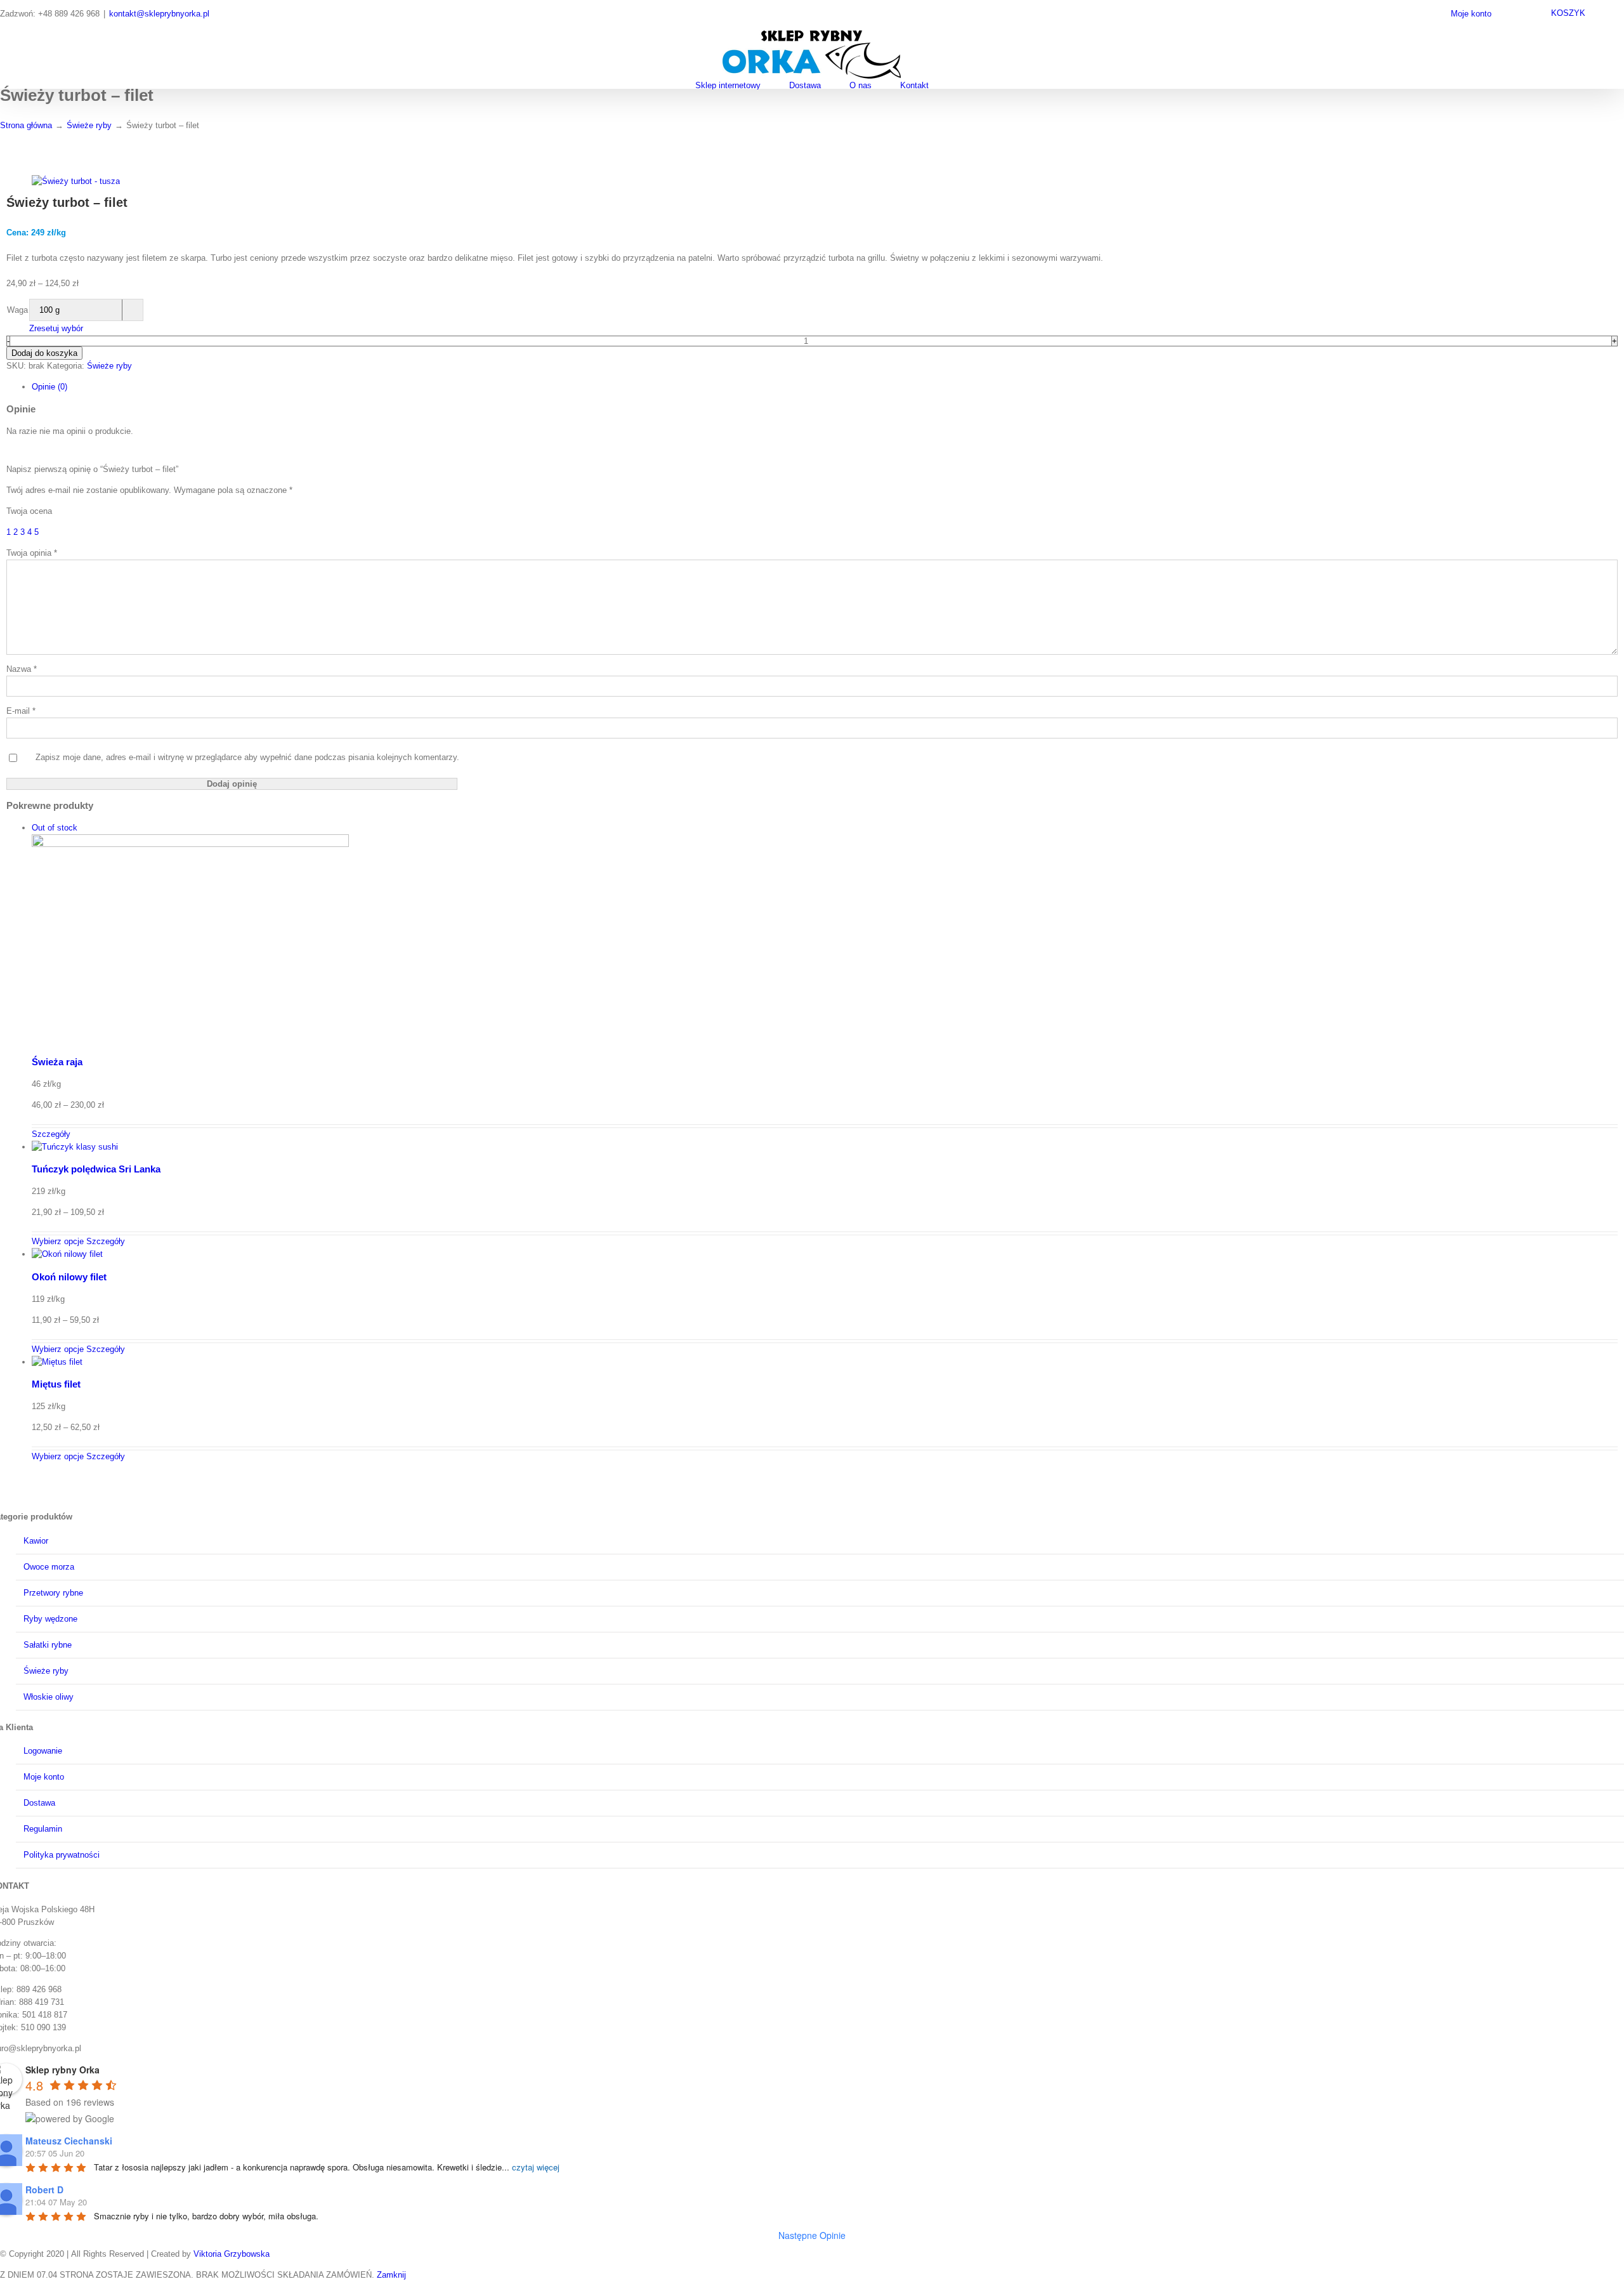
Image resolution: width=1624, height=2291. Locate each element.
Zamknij (391, 2275)
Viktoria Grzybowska (232, 2254)
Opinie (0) (49, 387)
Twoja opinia (32, 553)
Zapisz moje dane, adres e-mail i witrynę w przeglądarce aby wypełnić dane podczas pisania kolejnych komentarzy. (247, 757)
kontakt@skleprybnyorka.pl (159, 14)
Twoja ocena (29, 511)
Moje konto (44, 1777)
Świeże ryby (109, 366)
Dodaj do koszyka (44, 353)
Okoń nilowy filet (69, 1277)
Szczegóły (51, 1134)
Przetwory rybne (53, 1593)
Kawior (36, 1541)
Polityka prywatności (62, 1855)
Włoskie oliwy (49, 1697)
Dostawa (39, 1803)
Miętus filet (56, 1384)
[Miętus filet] (825, 1362)
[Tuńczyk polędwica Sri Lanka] (825, 1147)
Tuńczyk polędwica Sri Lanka (96, 1169)
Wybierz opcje (58, 1241)
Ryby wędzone (50, 1619)
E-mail (21, 711)
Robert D (44, 2189)
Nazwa (22, 669)
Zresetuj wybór (56, 328)
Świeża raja (57, 1062)
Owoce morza (49, 1567)
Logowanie (43, 1751)
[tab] (825, 387)
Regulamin (43, 1829)
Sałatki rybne (48, 1645)
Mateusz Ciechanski (69, 2141)
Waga (17, 310)
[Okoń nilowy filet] (825, 1254)
